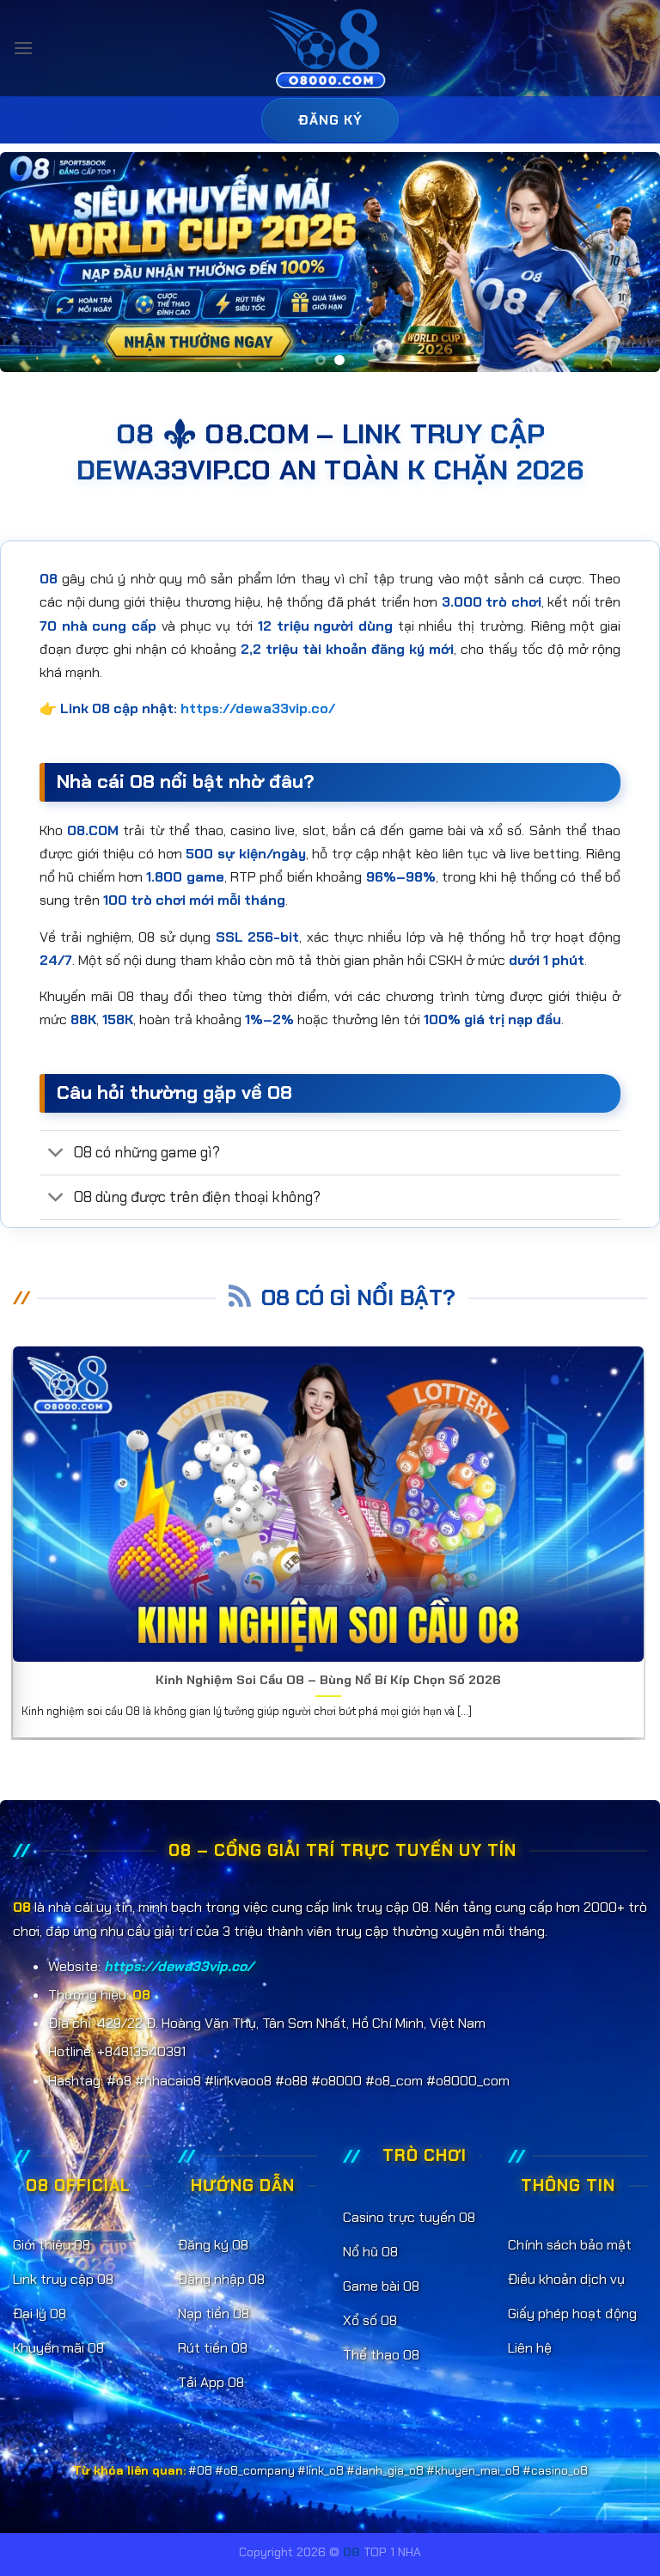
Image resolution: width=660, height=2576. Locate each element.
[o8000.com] (330, 49)
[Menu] (23, 48)
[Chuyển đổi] (56, 1154)
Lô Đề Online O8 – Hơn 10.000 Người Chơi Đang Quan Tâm (345, 1680)
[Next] (625, 262)
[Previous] (35, 262)
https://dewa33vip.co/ (258, 708)
